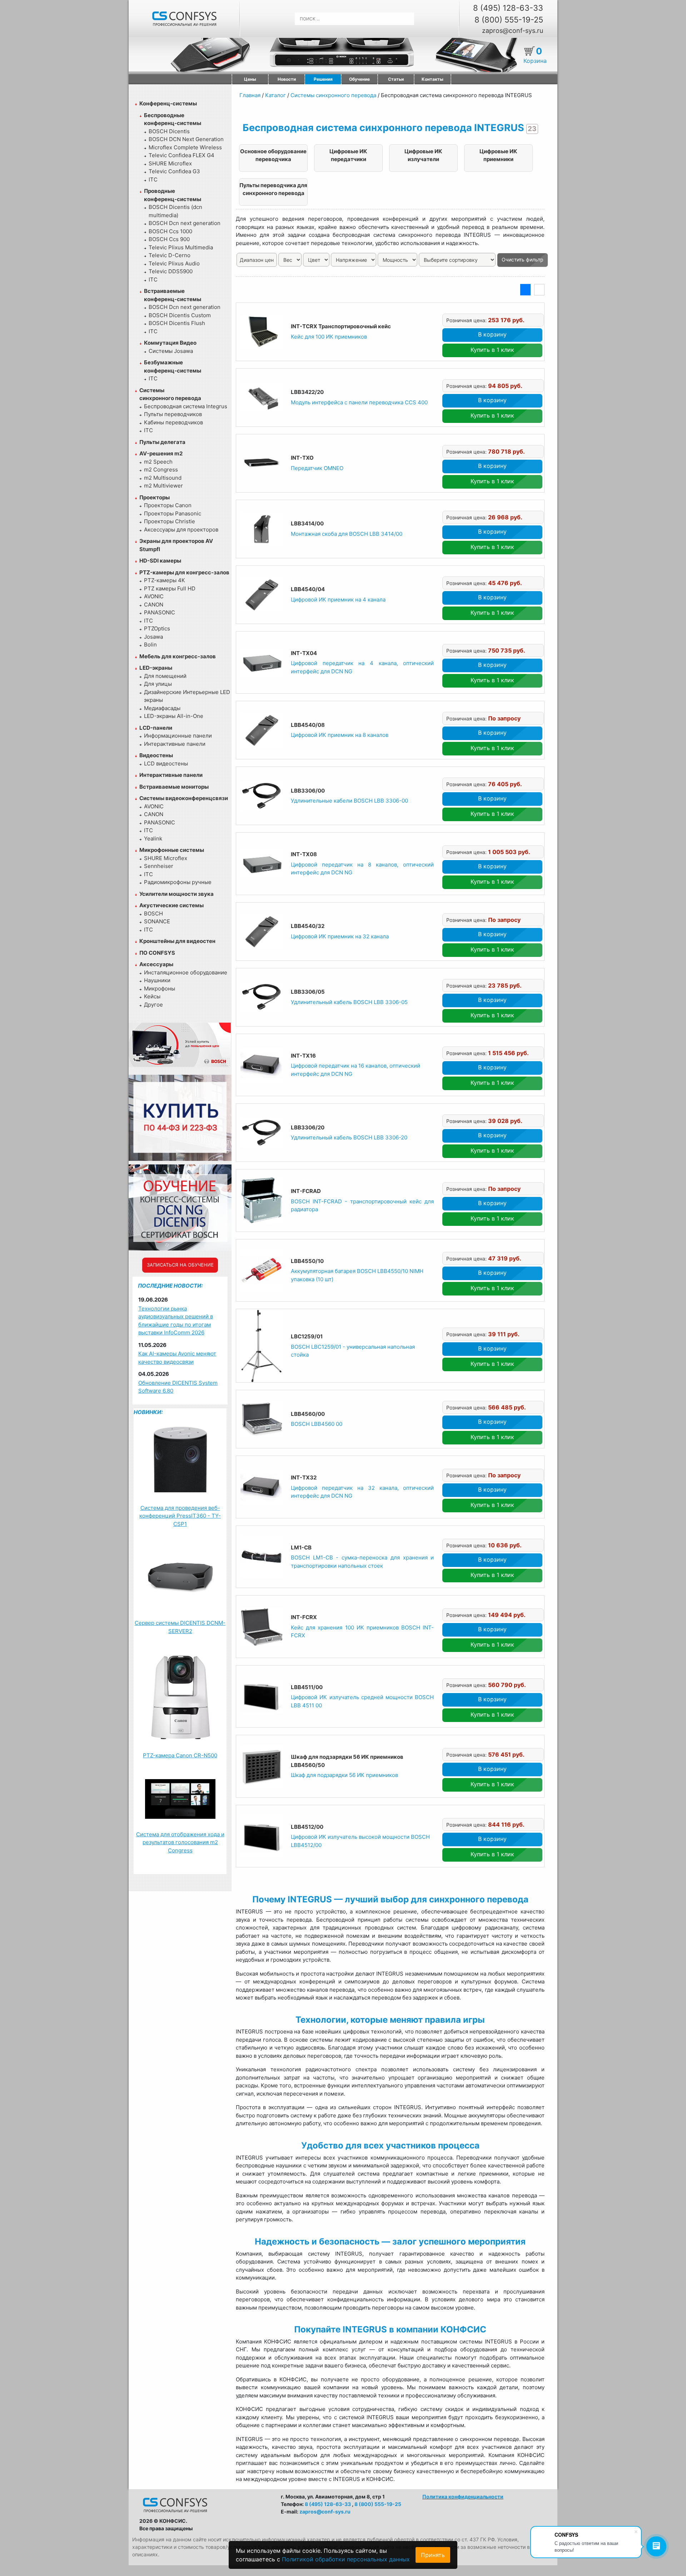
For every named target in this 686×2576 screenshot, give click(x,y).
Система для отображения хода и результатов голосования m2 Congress (180, 1842)
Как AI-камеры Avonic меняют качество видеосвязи (177, 1358)
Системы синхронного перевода (333, 95)
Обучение (359, 79)
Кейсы (152, 996)
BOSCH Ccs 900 (169, 239)
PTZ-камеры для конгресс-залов (184, 572)
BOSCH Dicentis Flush (177, 323)
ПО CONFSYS (157, 953)
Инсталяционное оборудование (186, 972)
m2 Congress (161, 470)
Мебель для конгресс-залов (178, 656)
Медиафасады (162, 708)
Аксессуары (156, 964)
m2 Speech (158, 462)
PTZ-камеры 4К (165, 580)
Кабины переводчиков (173, 422)
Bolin (150, 645)
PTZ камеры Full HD (170, 588)
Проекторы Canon (168, 505)
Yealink (153, 838)
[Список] (525, 290)
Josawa (153, 637)
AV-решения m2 (161, 453)
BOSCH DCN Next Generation (186, 139)
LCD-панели (156, 728)
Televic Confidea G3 (174, 171)
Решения (323, 79)
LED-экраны (156, 668)
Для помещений (165, 676)
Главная (250, 95)
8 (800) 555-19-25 (509, 20)
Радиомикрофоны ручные (178, 882)
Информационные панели (178, 736)
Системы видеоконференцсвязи (184, 798)
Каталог (275, 95)
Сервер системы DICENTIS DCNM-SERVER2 (180, 1627)
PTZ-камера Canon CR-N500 (180, 1755)
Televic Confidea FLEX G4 (182, 155)
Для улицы (158, 684)
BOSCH (153, 913)
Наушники (157, 980)
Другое (153, 1005)
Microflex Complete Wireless (185, 147)
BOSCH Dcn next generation (185, 223)
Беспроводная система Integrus (186, 406)
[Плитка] (539, 290)
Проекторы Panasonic (173, 513)
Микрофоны (160, 989)
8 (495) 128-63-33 (508, 8)
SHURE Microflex (170, 163)
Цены (250, 79)
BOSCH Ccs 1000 (170, 231)
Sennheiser (159, 866)
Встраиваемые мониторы (174, 787)
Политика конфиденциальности (463, 2497)
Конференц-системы (168, 103)
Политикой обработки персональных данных (346, 2559)
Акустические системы (171, 905)
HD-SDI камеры (160, 561)
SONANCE (157, 921)
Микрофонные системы (172, 850)
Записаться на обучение (180, 1265)
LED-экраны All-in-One (174, 716)
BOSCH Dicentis (169, 131)
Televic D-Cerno (170, 255)
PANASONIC (160, 612)
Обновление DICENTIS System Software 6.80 (178, 1387)
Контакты (433, 79)
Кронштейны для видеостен (177, 941)
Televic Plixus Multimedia (181, 247)
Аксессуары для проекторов (181, 530)
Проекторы (155, 497)
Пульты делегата (162, 442)
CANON (154, 605)
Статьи (396, 79)
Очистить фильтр (523, 259)
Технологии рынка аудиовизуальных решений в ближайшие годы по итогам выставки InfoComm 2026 (176, 1321)
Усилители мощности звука (177, 894)
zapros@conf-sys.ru (513, 31)
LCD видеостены (166, 763)
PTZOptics (157, 628)
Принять (433, 2555)
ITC (153, 179)
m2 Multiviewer (163, 486)
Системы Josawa (171, 351)
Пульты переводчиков (173, 414)
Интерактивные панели (175, 744)
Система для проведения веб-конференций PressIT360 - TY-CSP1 (180, 1516)
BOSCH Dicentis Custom (180, 315)
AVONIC (154, 596)
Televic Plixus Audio (174, 263)
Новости (287, 79)
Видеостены (156, 755)
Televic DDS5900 (171, 271)
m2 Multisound (163, 478)
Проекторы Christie (170, 521)
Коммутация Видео (170, 343)
